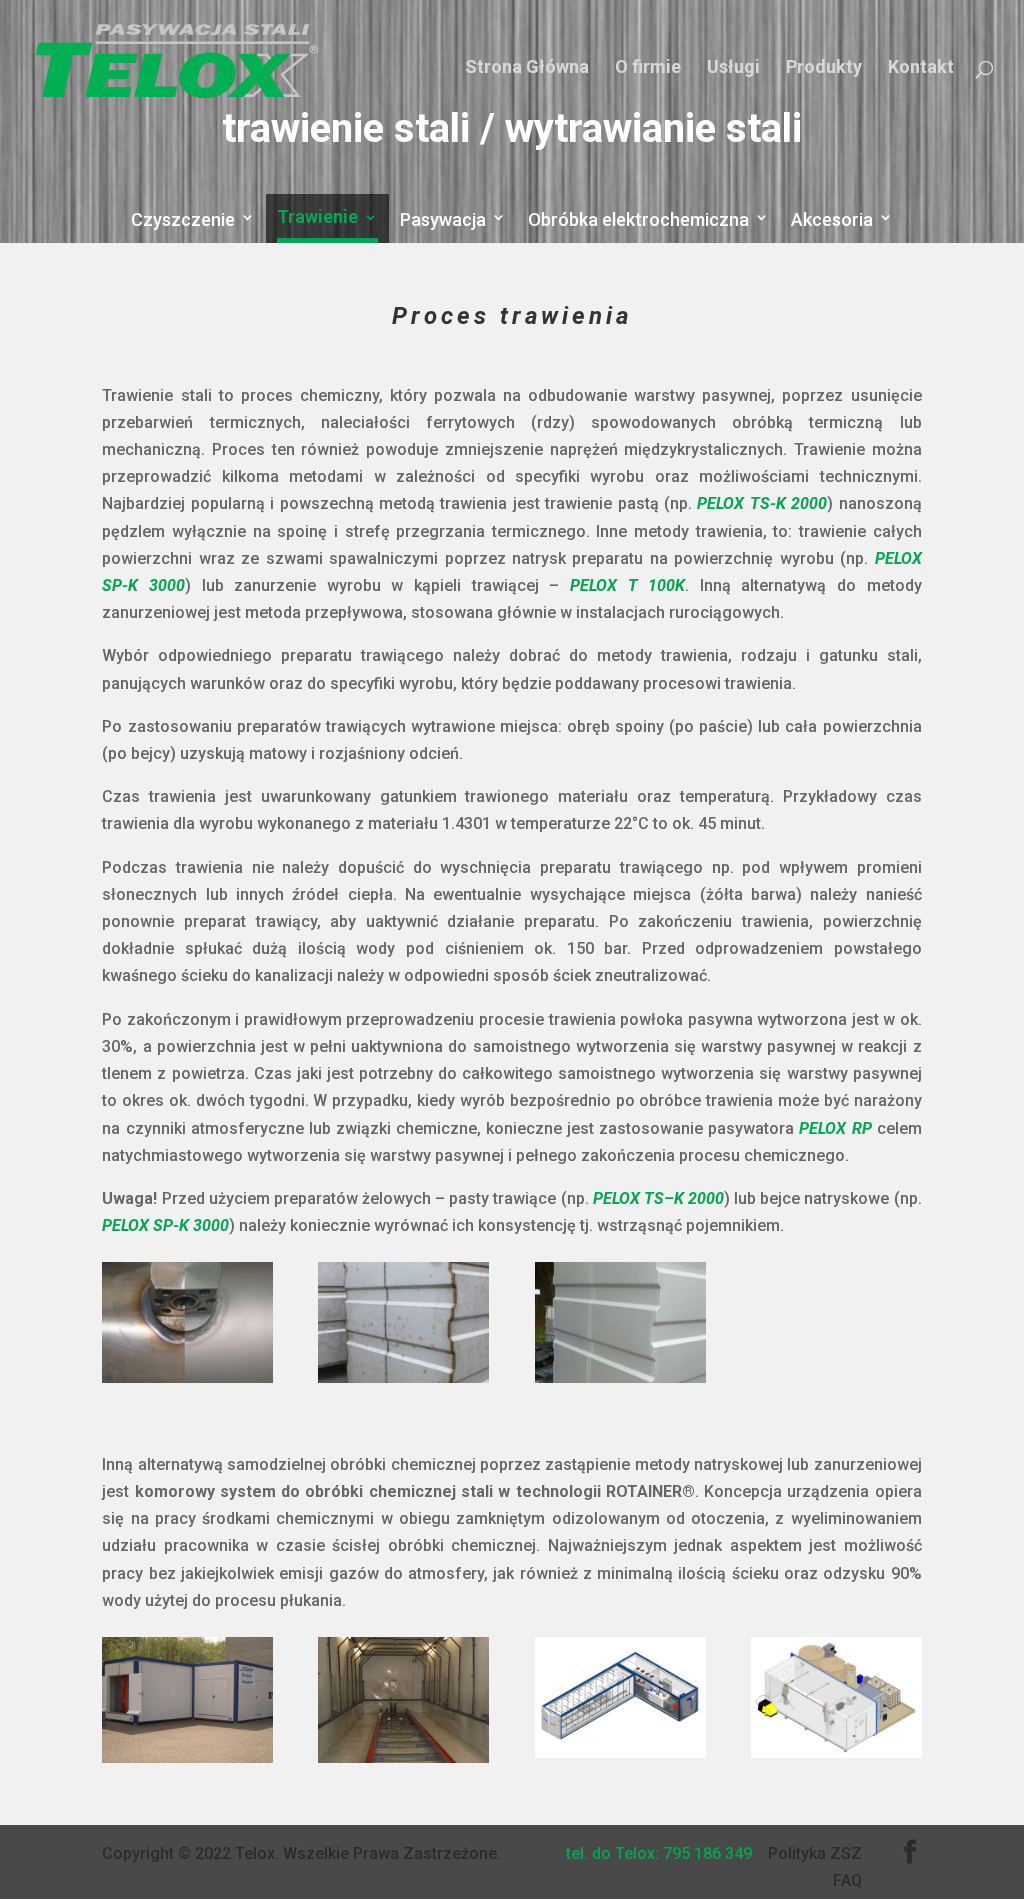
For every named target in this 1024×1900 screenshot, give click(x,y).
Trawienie (317, 218)
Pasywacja (443, 220)
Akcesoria (832, 220)
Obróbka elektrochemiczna (638, 220)
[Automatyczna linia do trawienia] (620, 1752)
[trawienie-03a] (620, 1377)
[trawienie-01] (187, 1377)
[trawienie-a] (187, 1757)
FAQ (847, 1880)
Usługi (733, 66)
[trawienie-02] (403, 1377)
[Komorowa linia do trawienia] (836, 1752)
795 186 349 (707, 1853)
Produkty (824, 66)
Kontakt (921, 66)
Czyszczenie (183, 220)
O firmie (648, 66)
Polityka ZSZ (815, 1853)
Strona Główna (527, 66)
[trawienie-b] (403, 1757)
